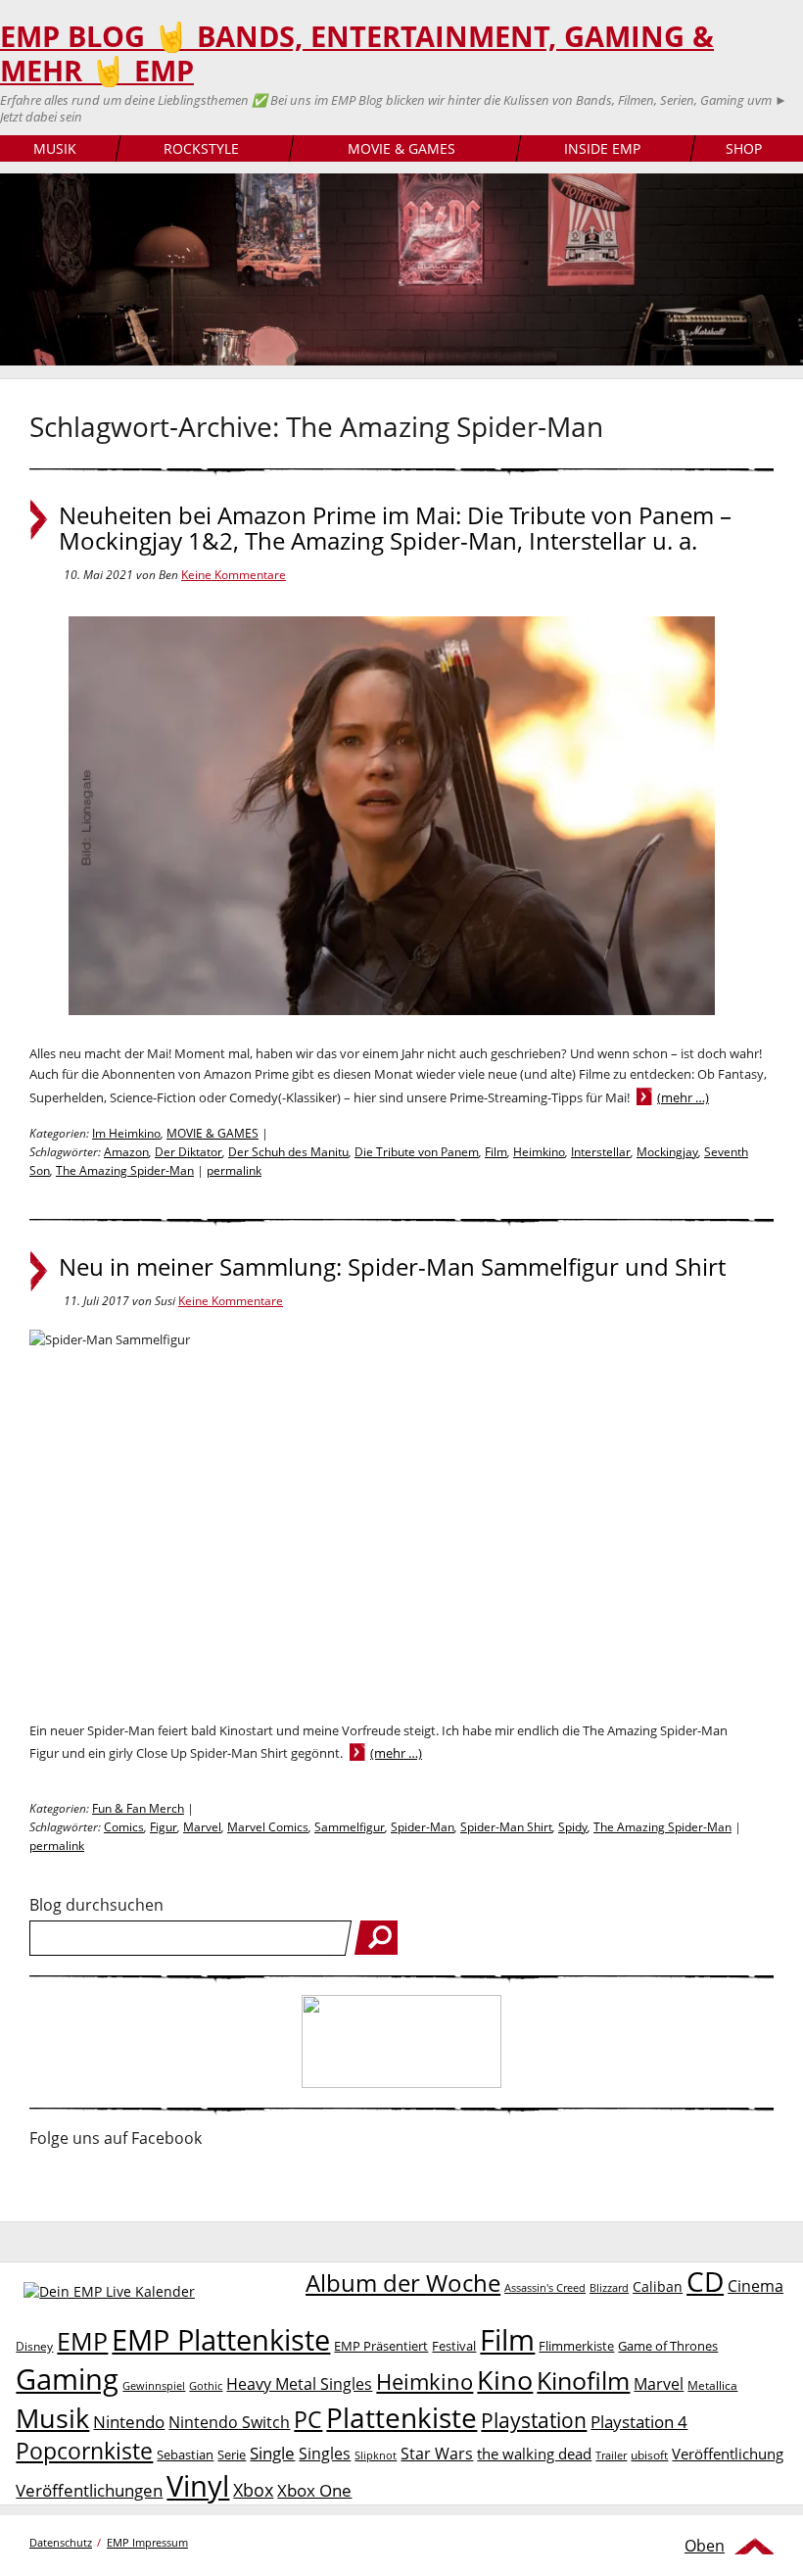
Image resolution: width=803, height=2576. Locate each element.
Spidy (573, 1827)
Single (272, 2453)
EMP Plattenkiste (221, 2340)
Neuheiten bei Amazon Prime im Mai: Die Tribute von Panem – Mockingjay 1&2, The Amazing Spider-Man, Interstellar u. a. (395, 528)
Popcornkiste (84, 2451)
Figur (164, 1827)
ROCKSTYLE (201, 148)
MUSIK (55, 148)
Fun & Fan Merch (138, 1808)
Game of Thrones (668, 2346)
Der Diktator (189, 1152)
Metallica (712, 2385)
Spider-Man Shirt (506, 1827)
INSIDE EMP (602, 148)
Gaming (67, 2379)
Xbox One (314, 2490)
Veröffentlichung (728, 2454)
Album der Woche (403, 2283)
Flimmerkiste (576, 2346)
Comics (124, 1827)
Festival (454, 2346)
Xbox (253, 2490)
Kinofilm (583, 2380)
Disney (34, 2346)
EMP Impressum (147, 2542)
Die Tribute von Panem (417, 1152)
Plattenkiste (401, 2417)
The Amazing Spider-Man (125, 1170)
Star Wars (437, 2454)
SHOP (744, 148)
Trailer (611, 2455)
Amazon (126, 1152)
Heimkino (539, 1152)
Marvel (202, 1827)
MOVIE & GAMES (401, 148)
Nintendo (129, 2422)
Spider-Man (423, 1827)
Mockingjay (667, 1152)
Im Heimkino (126, 1133)
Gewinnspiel (154, 2385)
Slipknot (376, 2455)
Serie (232, 2454)
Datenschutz (61, 2542)
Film (496, 1152)
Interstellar (601, 1152)
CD (705, 2281)
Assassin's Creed (545, 2288)
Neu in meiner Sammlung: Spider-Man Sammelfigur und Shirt (392, 1267)
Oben (705, 2546)
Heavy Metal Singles (299, 2383)
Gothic (206, 2385)
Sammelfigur (350, 1827)
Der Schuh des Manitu (288, 1152)
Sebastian (185, 2454)
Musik (52, 2418)
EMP (82, 2341)
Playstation (534, 2420)
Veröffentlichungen (89, 2490)
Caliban (658, 2286)
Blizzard (609, 2288)
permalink (234, 1170)
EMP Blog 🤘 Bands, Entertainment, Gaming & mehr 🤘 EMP (357, 53)
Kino (505, 2380)
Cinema (756, 2286)
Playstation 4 (639, 2422)
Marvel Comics (268, 1827)
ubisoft (649, 2455)
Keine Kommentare (234, 575)
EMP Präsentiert (381, 2346)
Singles (325, 2453)
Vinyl (198, 2485)
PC (308, 2420)
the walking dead (534, 2454)
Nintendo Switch (229, 2422)
